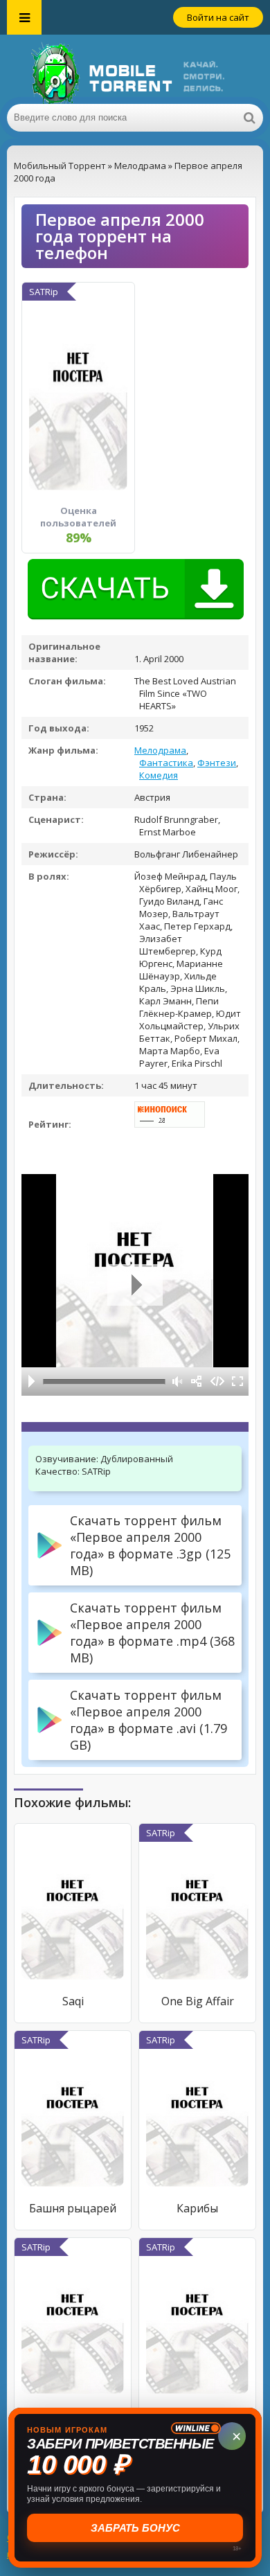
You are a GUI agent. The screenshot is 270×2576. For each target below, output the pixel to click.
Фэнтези (217, 763)
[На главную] (135, 69)
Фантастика (166, 763)
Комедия (159, 775)
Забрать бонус (135, 2528)
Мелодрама (160, 750)
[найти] (249, 118)
